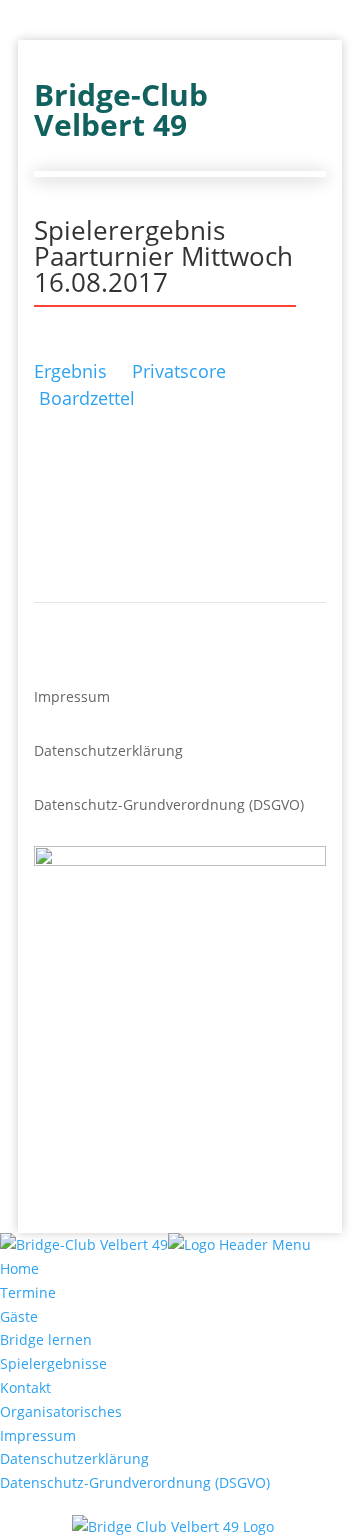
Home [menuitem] (19, 1268)
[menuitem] (180, 1527)
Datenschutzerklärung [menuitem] (74, 1458)
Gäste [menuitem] (19, 1316)
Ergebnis (70, 371)
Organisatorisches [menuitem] (61, 1411)
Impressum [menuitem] (38, 1435)
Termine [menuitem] (28, 1292)
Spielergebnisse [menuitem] (53, 1363)
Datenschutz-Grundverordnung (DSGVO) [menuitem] (135, 1482)
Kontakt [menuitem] (25, 1387)
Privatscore (179, 371)
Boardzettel (87, 398)
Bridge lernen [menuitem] (46, 1339)
